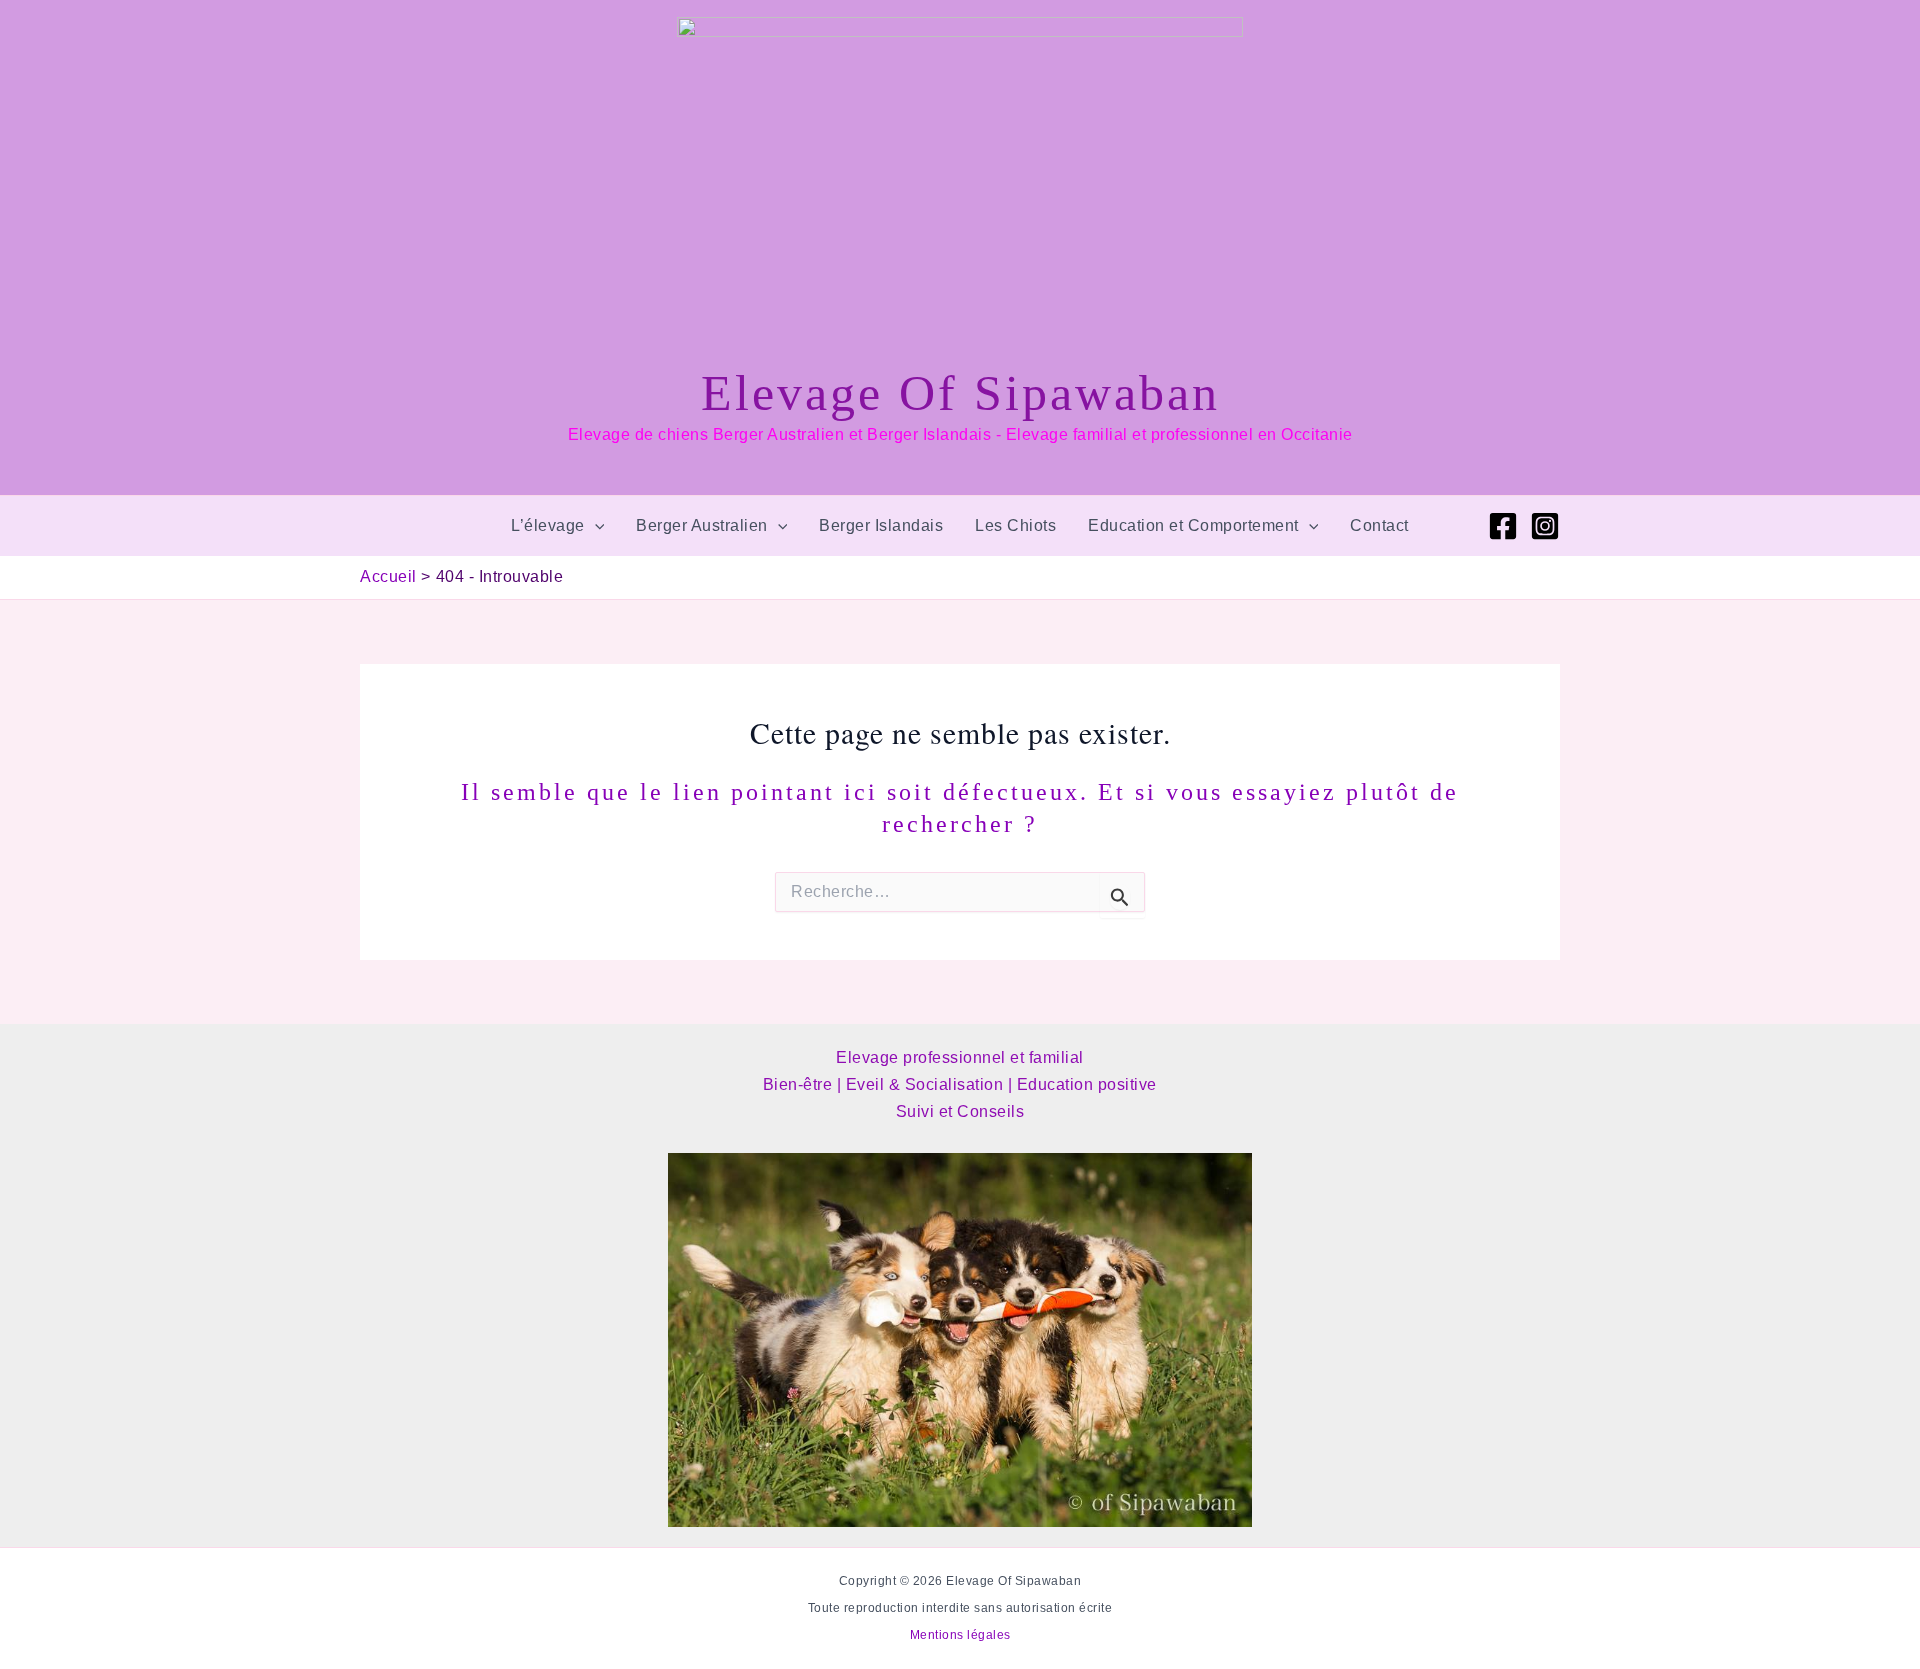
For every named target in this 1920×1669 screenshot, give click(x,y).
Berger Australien (702, 525)
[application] (595, 526)
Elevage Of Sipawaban (960, 393)
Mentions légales (960, 1635)
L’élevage (548, 525)
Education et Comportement (1193, 525)
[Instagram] (1545, 526)
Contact (1379, 525)
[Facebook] (1503, 526)
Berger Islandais (881, 525)
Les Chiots (1015, 525)
